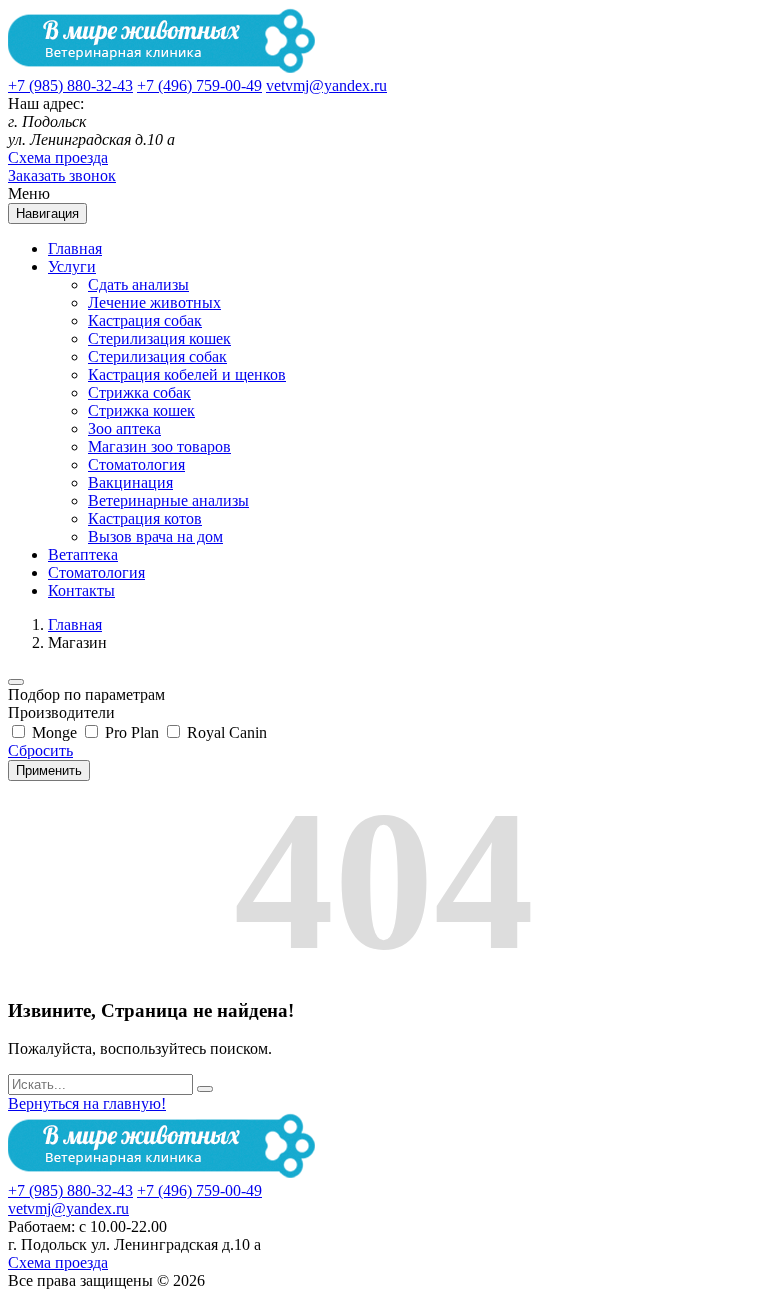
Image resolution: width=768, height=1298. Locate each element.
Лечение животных (154, 302)
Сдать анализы (138, 284)
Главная (75, 248)
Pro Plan (130, 732)
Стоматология (136, 464)
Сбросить (40, 750)
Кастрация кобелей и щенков (187, 374)
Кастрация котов (145, 518)
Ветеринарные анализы (168, 500)
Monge (52, 732)
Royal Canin (225, 732)
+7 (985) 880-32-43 (70, 85)
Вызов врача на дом (155, 536)
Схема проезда (58, 157)
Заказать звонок (62, 175)
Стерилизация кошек (159, 338)
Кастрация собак (145, 320)
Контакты (81, 590)
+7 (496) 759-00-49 (199, 85)
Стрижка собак (139, 392)
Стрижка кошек (141, 410)
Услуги (72, 266)
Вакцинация (130, 482)
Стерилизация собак (157, 356)
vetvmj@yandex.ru (326, 85)
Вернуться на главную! (87, 1103)
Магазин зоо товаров (159, 446)
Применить (49, 770)
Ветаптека (83, 554)
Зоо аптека (124, 428)
